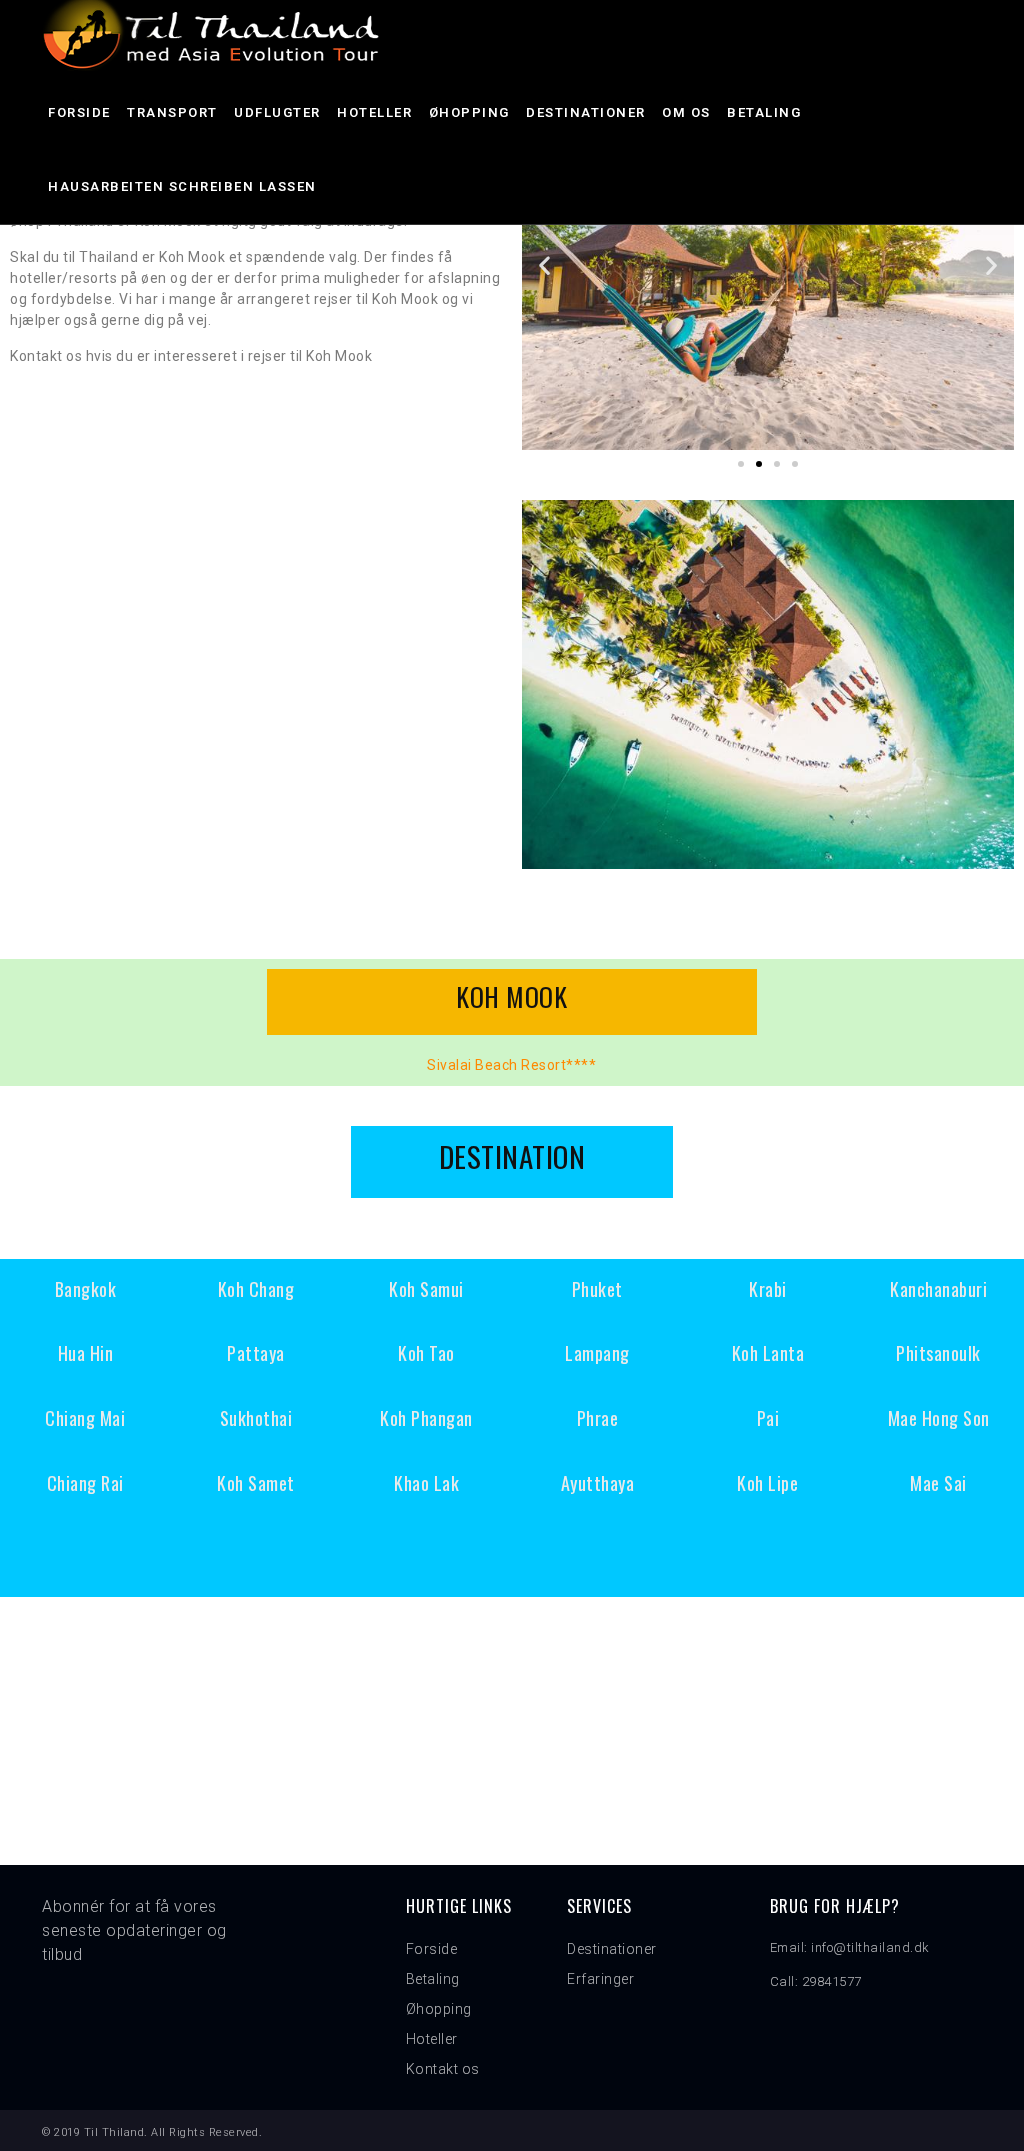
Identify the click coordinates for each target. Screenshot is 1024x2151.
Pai (768, 1418)
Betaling (764, 112)
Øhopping (469, 112)
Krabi (768, 1289)
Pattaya (256, 1353)
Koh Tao (426, 1353)
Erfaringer (600, 1979)
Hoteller (374, 112)
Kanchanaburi (938, 1289)
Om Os (686, 112)
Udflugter (277, 112)
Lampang (597, 1353)
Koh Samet (256, 1483)
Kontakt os (443, 2069)
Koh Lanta (768, 1353)
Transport (172, 112)
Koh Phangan (426, 1418)
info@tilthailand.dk (870, 1947)
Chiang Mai (85, 1418)
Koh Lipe (767, 1483)
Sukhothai (256, 1418)
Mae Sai (938, 1483)
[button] (741, 464)
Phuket (597, 1289)
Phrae (598, 1418)
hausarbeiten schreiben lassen (182, 186)
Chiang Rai (85, 1483)
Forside (79, 112)
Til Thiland (114, 2132)
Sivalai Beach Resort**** (511, 1065)
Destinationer (586, 112)
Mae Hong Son (939, 1418)
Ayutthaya (598, 1483)
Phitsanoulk (938, 1353)
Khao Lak (426, 1483)
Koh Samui (426, 1289)
